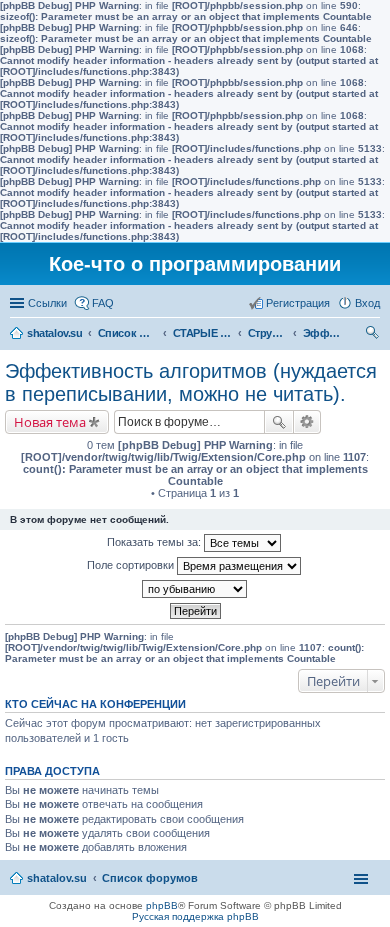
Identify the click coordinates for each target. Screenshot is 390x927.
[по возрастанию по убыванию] (195, 589)
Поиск (279, 422)
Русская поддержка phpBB (195, 916)
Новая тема (50, 422)
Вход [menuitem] (367, 303)
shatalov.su (55, 333)
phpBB (162, 905)
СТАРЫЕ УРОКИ (203, 333)
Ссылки (47, 303)
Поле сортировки (132, 565)
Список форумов (128, 333)
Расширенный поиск (307, 422)
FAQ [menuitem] (103, 303)
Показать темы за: (155, 542)
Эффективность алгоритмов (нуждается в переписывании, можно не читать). (323, 333)
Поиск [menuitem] (374, 335)
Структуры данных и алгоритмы (268, 333)
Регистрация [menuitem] (298, 303)
